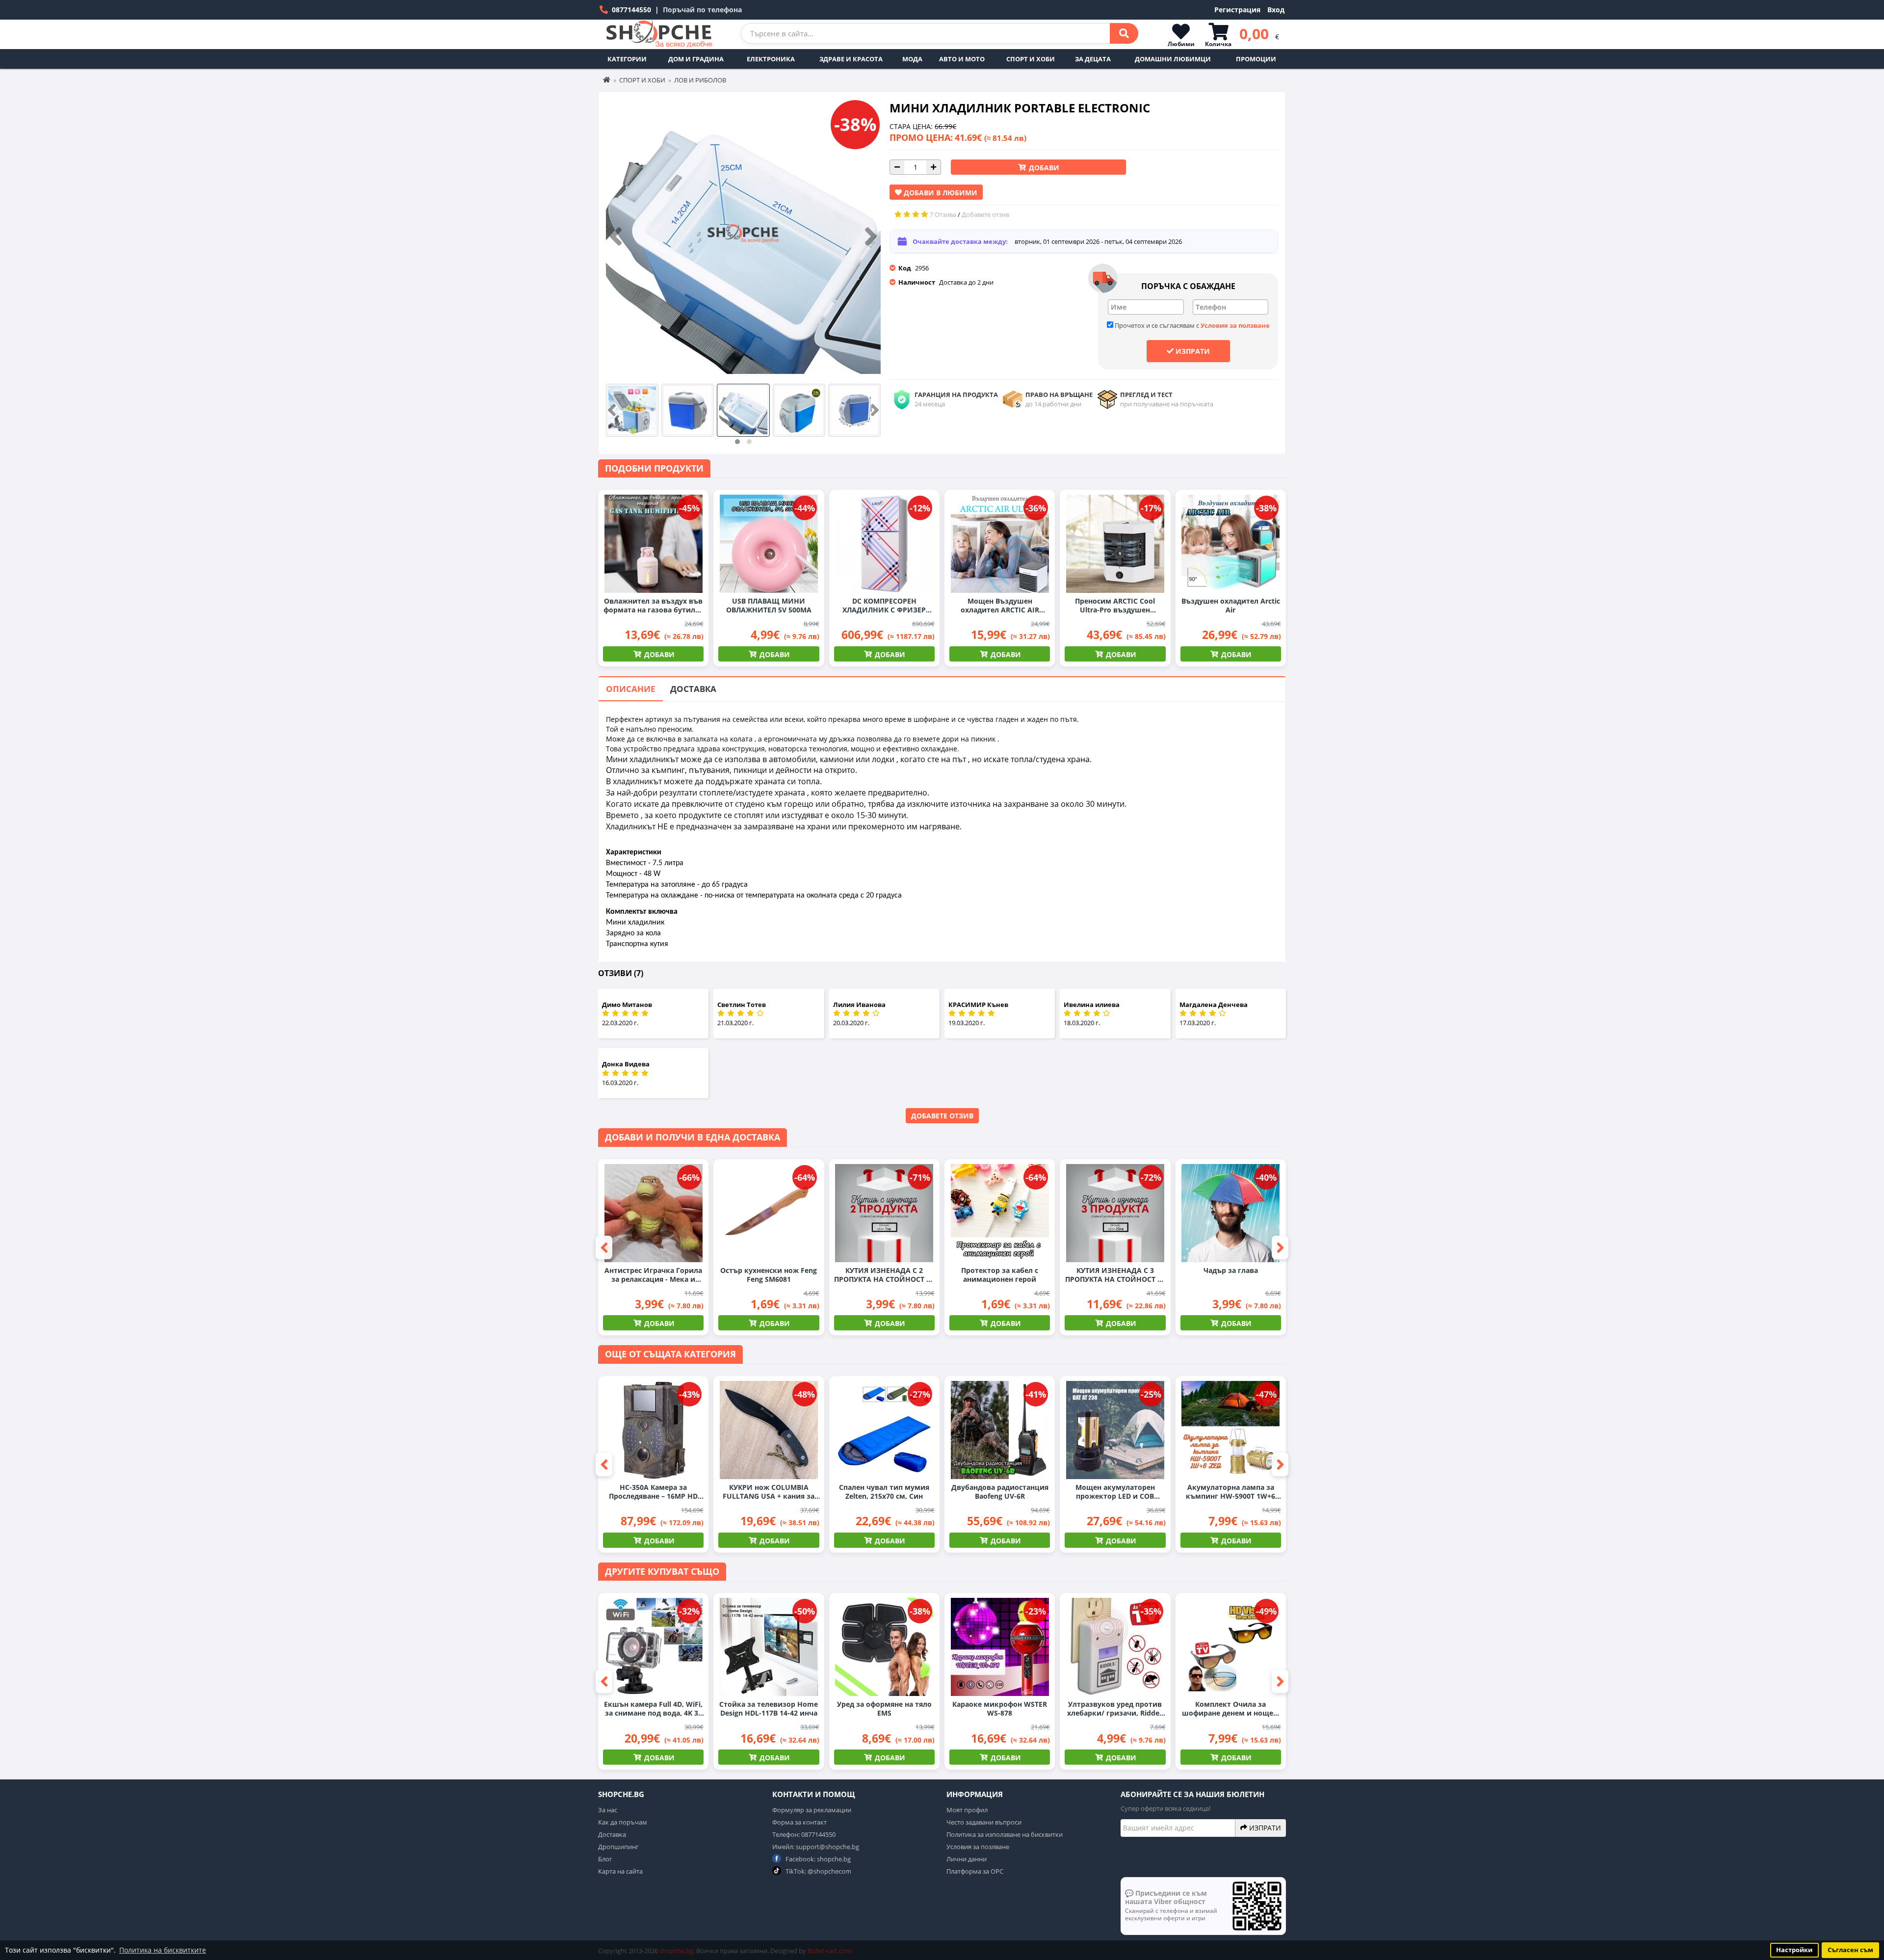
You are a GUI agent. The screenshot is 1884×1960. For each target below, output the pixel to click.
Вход (1276, 10)
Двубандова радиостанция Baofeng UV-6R (1000, 1492)
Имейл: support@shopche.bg (816, 1847)
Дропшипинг (618, 1847)
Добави (1043, 168)
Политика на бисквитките (163, 1950)
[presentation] (616, 237)
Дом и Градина (696, 59)
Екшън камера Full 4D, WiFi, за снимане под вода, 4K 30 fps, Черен (653, 1709)
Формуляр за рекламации (812, 1810)
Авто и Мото (962, 59)
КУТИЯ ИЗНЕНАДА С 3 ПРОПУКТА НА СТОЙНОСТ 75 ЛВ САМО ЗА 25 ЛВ (1115, 1275)
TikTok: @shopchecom (818, 1871)
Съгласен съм (1850, 1950)
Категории (627, 59)
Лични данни (967, 1859)
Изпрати (1192, 351)
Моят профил (967, 1810)
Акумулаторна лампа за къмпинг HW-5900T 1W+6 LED (1230, 1492)
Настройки (1794, 1950)
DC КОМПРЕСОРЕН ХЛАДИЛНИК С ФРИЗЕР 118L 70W (884, 606)
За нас (608, 1810)
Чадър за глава (1231, 1271)
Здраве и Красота (851, 59)
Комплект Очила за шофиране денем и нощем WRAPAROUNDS (1230, 1709)
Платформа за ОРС (975, 1871)
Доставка (693, 689)
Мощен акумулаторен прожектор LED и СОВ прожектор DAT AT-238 (1115, 1492)
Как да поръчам (623, 1822)
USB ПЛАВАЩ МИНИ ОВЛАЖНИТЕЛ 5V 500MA (769, 606)
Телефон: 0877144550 (804, 1834)
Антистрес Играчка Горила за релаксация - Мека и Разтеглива (653, 1275)
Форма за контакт (799, 1822)
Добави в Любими (940, 193)
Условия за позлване (978, 1847)
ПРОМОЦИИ (1256, 59)
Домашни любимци (1173, 59)
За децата (1093, 59)
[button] (737, 442)
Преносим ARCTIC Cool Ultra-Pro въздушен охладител (1115, 606)
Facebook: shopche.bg (817, 1859)
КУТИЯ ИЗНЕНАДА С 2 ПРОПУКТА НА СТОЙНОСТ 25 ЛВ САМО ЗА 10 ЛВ (884, 1275)
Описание (631, 689)
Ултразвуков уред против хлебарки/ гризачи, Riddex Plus (1115, 1709)
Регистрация (1237, 10)
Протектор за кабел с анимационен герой (1000, 1275)
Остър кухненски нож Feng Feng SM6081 (769, 1275)
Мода (912, 59)
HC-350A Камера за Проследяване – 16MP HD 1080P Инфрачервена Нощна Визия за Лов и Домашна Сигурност (653, 1492)
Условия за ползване (1235, 325)
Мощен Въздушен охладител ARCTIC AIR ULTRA (1000, 606)
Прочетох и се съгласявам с (1191, 325)
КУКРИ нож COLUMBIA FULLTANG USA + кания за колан (769, 1492)
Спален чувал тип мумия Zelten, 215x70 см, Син (884, 1492)
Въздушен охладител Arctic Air (1231, 606)
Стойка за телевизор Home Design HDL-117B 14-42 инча (769, 1709)
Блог (605, 1859)
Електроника (771, 59)
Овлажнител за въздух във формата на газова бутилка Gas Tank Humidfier (654, 606)
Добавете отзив (942, 1116)
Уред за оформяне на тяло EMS (884, 1709)
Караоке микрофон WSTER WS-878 (1000, 1709)
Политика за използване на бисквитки (1005, 1834)
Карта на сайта (620, 1871)
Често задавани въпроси (984, 1822)
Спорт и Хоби (1031, 59)
